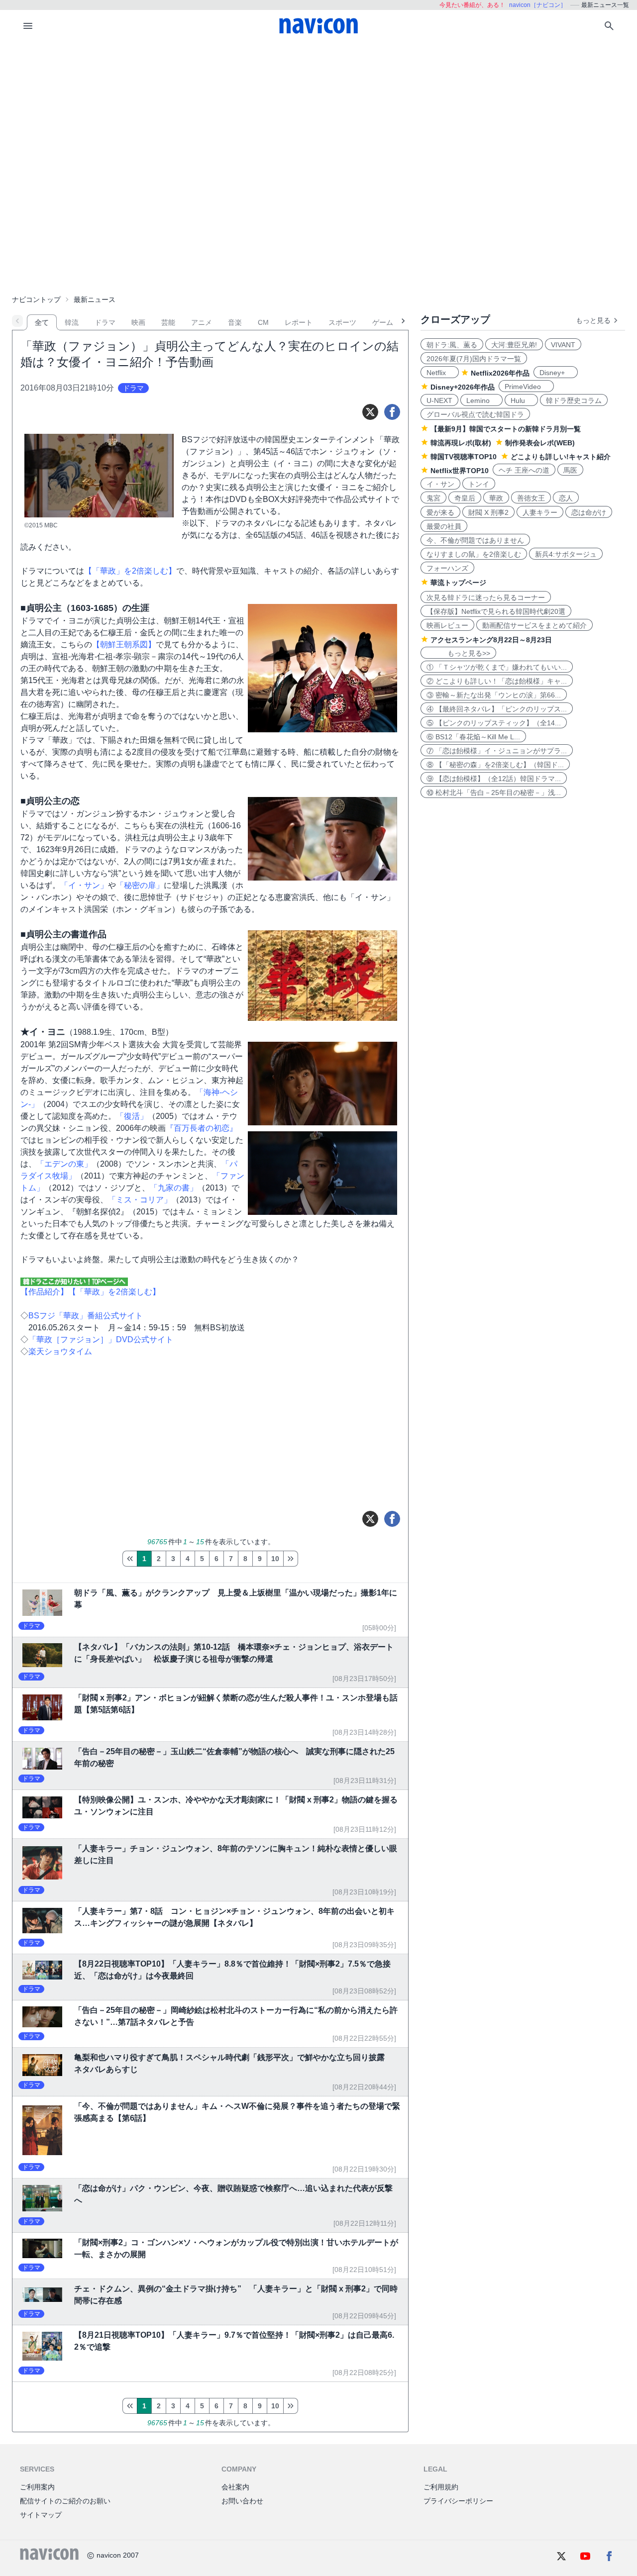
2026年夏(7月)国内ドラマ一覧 (474, 359)
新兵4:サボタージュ (566, 554)
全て (42, 322)
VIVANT (563, 345)
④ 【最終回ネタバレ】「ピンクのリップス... (497, 709)
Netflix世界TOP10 (460, 471)
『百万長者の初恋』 (202, 1128)
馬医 (570, 470)
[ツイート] (370, 412)
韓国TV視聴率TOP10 (464, 457)
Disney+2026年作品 (463, 387)
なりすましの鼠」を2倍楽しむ (474, 554)
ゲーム (383, 322)
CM (263, 322)
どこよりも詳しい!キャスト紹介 (561, 457)
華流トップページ (458, 583)
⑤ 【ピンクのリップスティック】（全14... (494, 723)
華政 (496, 498)
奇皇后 (465, 498)
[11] (291, 1559)
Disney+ (556, 373)
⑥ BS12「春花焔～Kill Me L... (473, 737)
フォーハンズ (447, 568)
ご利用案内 (37, 2487)
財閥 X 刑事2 (488, 512)
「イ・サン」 (84, 885)
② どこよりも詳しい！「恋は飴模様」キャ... (497, 681)
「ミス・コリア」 (140, 1200)
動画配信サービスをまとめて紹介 (534, 625)
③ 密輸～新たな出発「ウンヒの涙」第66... (494, 695)
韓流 (72, 322)
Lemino (481, 400)
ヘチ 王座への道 (524, 470)
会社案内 (235, 2487)
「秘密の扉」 (140, 885)
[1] (130, 1559)
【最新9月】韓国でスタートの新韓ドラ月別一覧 (506, 429)
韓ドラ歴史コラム (574, 400)
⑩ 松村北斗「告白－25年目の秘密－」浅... (494, 793)
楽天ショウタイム (60, 1351)
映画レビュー (447, 625)
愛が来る (440, 512)
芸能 (168, 322)
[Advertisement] (318, 116)
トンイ (479, 484)
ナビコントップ (36, 299)
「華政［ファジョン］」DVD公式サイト (101, 1339)
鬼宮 (433, 498)
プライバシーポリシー (458, 2501)
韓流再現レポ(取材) (461, 443)
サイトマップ (41, 2515)
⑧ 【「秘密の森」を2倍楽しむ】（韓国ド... (495, 765)
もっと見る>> (458, 653)
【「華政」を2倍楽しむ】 (130, 571)
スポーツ (342, 322)
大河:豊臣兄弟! (514, 345)
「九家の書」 (174, 1188)
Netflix (440, 373)
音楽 (235, 322)
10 (275, 1559)
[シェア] (392, 412)
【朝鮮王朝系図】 (124, 644)
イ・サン (440, 484)
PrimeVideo (526, 387)
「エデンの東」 (64, 1164)
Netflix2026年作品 (500, 373)
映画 (138, 322)
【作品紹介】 (44, 1292)
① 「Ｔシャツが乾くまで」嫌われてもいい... (497, 667)
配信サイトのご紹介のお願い (65, 2501)
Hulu (521, 400)
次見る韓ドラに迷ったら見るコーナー (486, 597)
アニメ (202, 322)
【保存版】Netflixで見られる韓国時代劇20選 (496, 611)
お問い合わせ (242, 2501)
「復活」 (132, 1116)
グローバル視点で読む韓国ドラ (475, 414)
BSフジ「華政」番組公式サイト (86, 1316)
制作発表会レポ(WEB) (540, 443)
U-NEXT (439, 400)
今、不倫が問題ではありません (475, 540)
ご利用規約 (441, 2487)
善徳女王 (531, 498)
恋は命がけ (589, 512)
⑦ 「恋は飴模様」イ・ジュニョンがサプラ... (497, 751)
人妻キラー (540, 512)
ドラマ (105, 322)
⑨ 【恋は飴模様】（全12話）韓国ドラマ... (494, 779)
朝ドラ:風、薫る (452, 345)
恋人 (566, 498)
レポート (299, 322)
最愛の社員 (444, 526)
